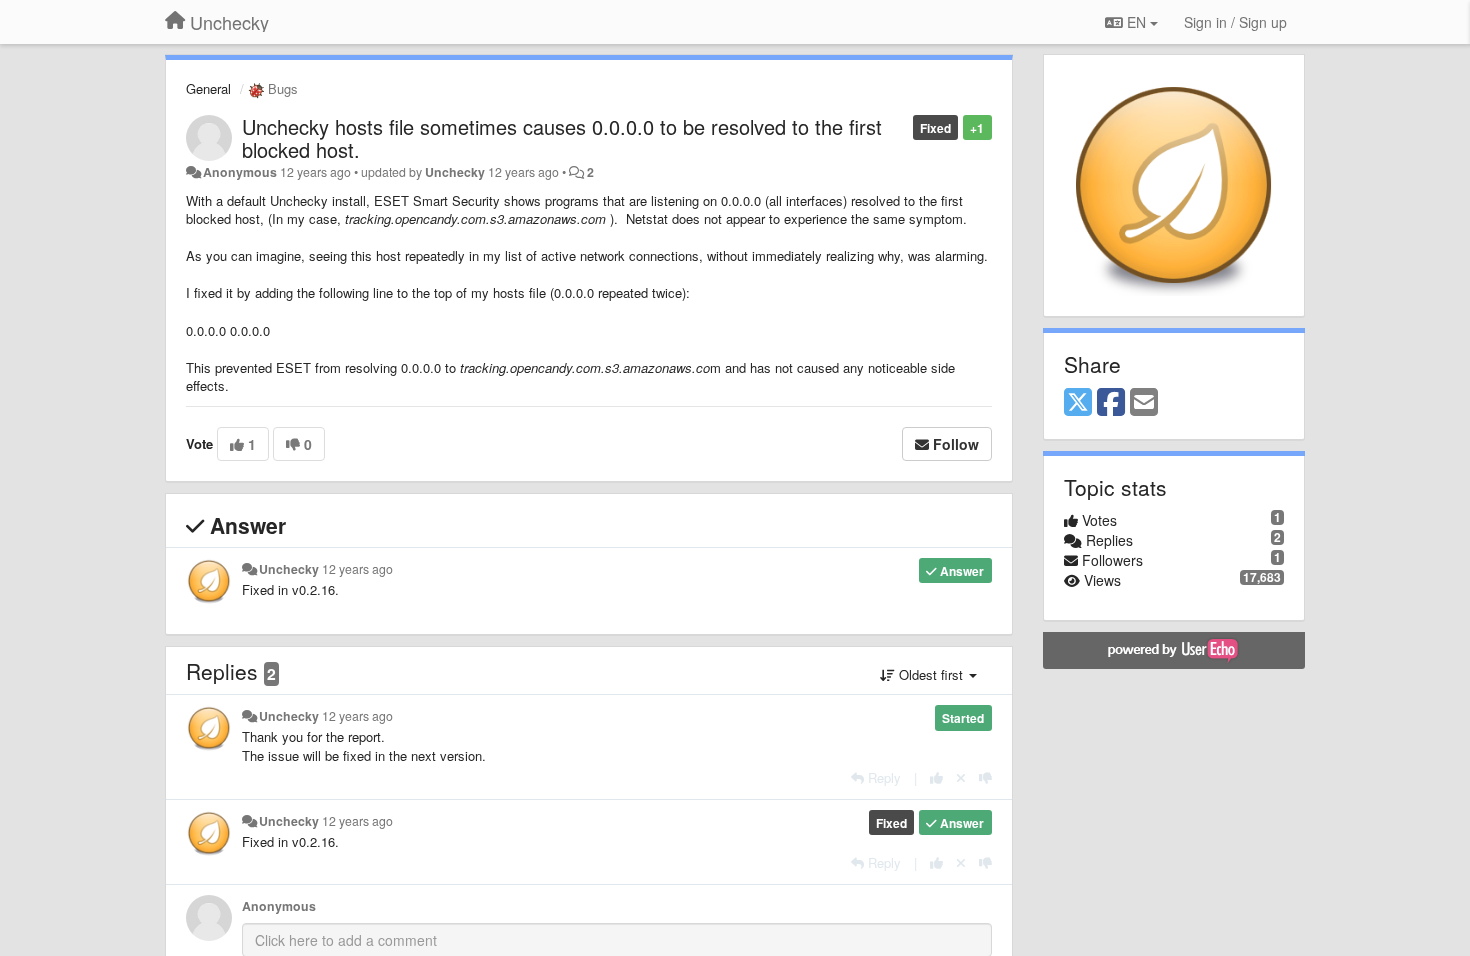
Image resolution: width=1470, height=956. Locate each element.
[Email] (1144, 403)
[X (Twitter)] (1078, 403)
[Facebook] (1111, 403)
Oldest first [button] (931, 674)
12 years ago (357, 569)
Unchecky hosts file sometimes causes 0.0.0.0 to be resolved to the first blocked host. (562, 138)
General (208, 88)
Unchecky (455, 172)
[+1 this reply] (936, 777)
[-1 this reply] (985, 777)
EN (1136, 22)
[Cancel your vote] (961, 777)
